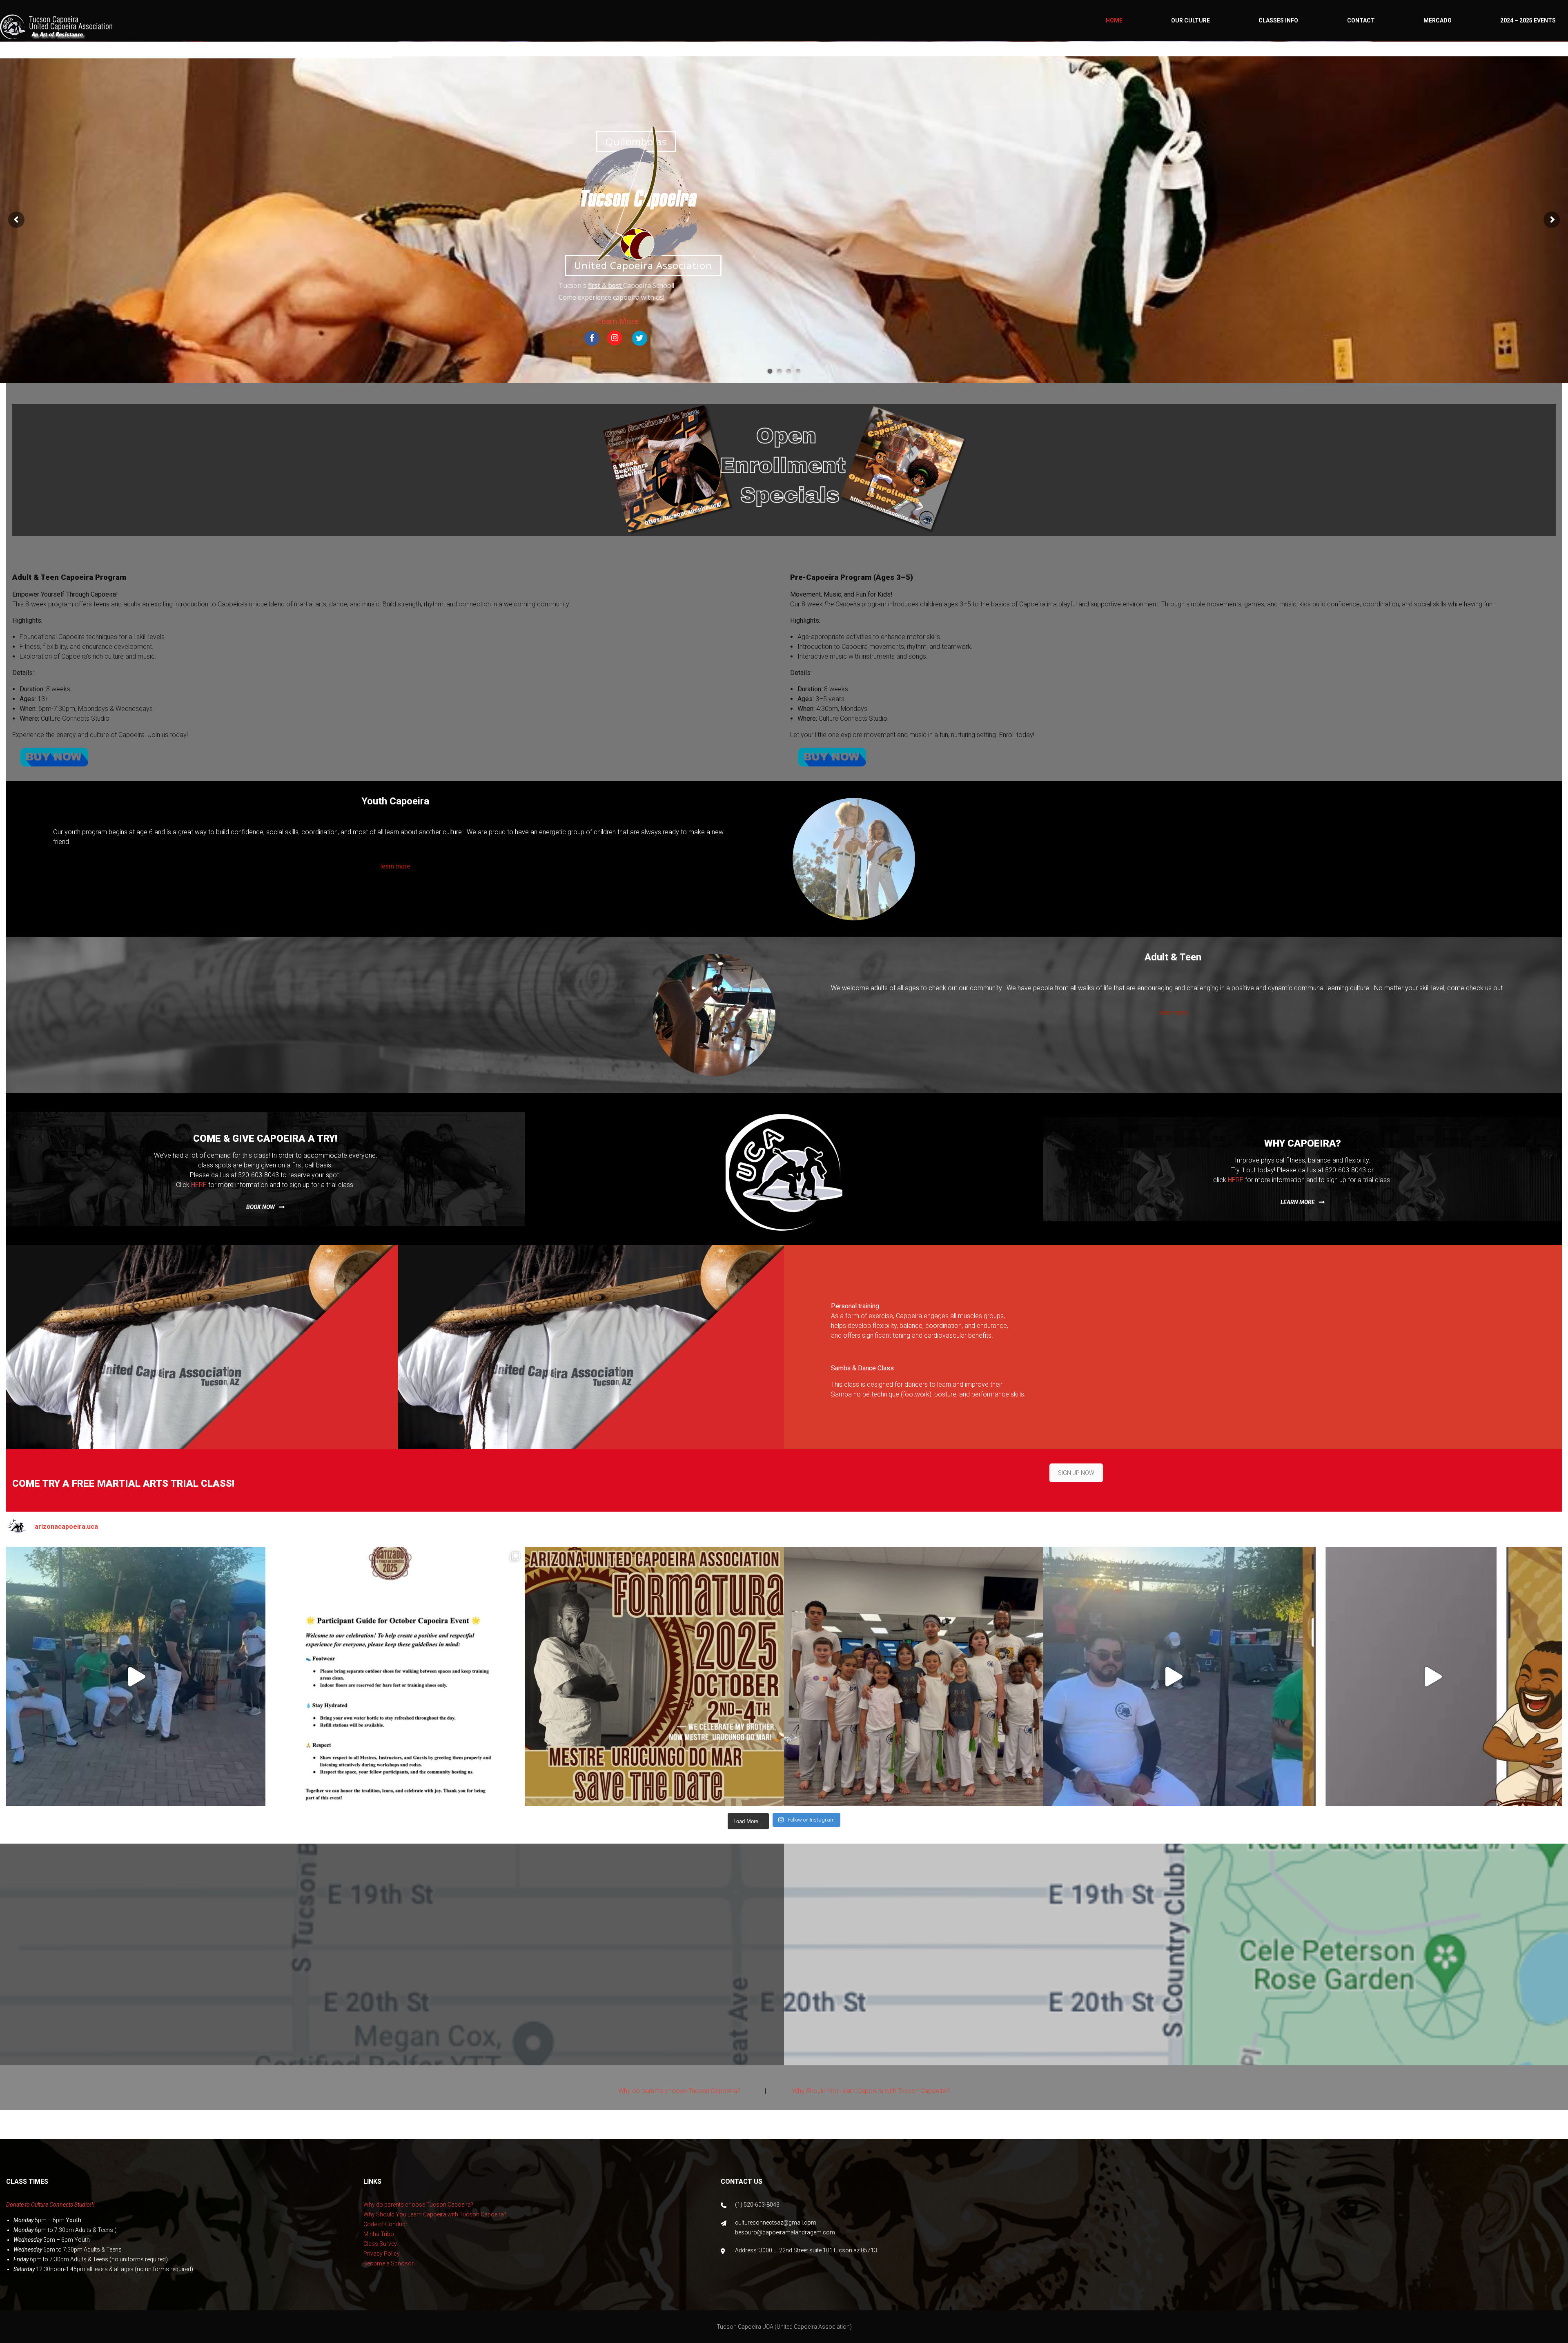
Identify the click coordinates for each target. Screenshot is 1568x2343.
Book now (261, 1207)
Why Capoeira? (1303, 1143)
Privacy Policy (382, 2254)
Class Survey (380, 2244)
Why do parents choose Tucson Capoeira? (679, 2091)
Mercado (1438, 20)
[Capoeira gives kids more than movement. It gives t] (914, 1676)
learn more (1298, 1202)
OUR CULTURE (1190, 20)
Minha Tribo (379, 2234)
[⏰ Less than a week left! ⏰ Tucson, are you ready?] (395, 1676)
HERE (199, 1185)
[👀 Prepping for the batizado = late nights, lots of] (1432, 1676)
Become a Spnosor (389, 2263)
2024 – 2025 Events (1528, 20)
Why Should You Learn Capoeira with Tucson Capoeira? (871, 2091)
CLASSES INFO (1278, 20)
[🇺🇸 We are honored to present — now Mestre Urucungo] (654, 1676)
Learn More (618, 321)
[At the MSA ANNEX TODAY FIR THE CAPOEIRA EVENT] (1173, 1676)
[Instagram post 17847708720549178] (136, 1676)
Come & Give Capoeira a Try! (265, 1138)
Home (1114, 20)
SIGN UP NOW (1076, 1473)
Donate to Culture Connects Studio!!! (50, 2205)
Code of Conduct (385, 2224)
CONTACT (1361, 20)
